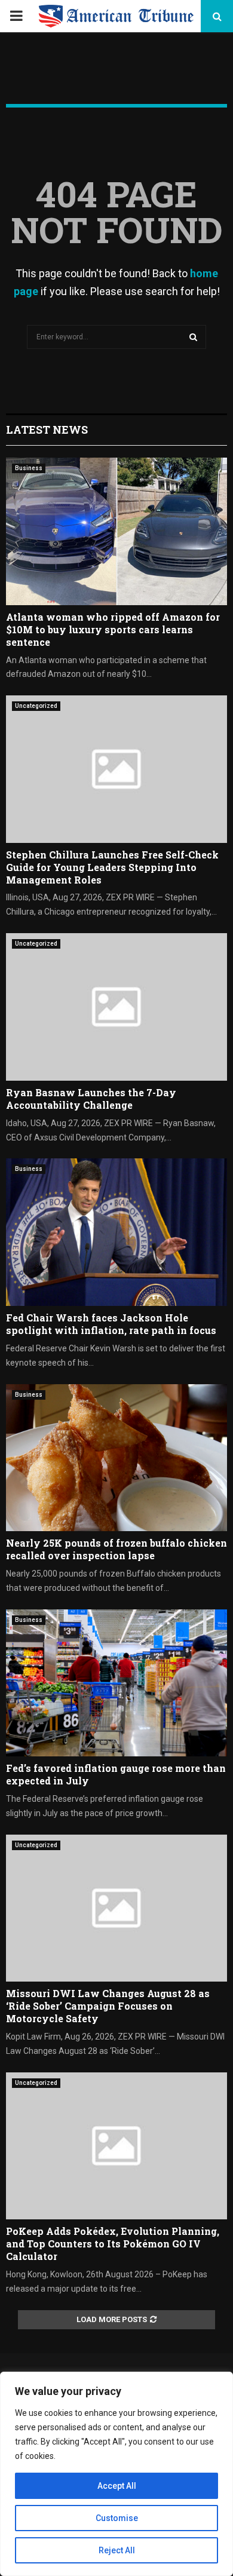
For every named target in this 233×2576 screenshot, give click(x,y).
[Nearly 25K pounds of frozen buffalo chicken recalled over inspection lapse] (116, 1458)
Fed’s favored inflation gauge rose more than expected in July (116, 1774)
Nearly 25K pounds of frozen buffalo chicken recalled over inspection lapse (116, 1549)
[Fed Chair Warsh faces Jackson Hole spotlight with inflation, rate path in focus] (116, 1232)
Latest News (47, 430)
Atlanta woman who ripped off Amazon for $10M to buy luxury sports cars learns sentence (113, 629)
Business (29, 468)
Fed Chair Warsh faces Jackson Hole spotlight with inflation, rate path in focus (111, 1324)
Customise (117, 2518)
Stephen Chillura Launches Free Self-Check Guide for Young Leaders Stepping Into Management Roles (112, 867)
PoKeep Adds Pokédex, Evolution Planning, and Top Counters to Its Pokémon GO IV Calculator (113, 2244)
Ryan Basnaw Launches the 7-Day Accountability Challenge (91, 1099)
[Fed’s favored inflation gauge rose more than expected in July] (116, 1683)
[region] (116, 2474)
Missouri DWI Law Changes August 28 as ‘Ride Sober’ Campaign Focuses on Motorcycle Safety (108, 2006)
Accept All (117, 2486)
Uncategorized (36, 706)
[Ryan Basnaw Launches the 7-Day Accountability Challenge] (116, 1007)
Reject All (117, 2550)
